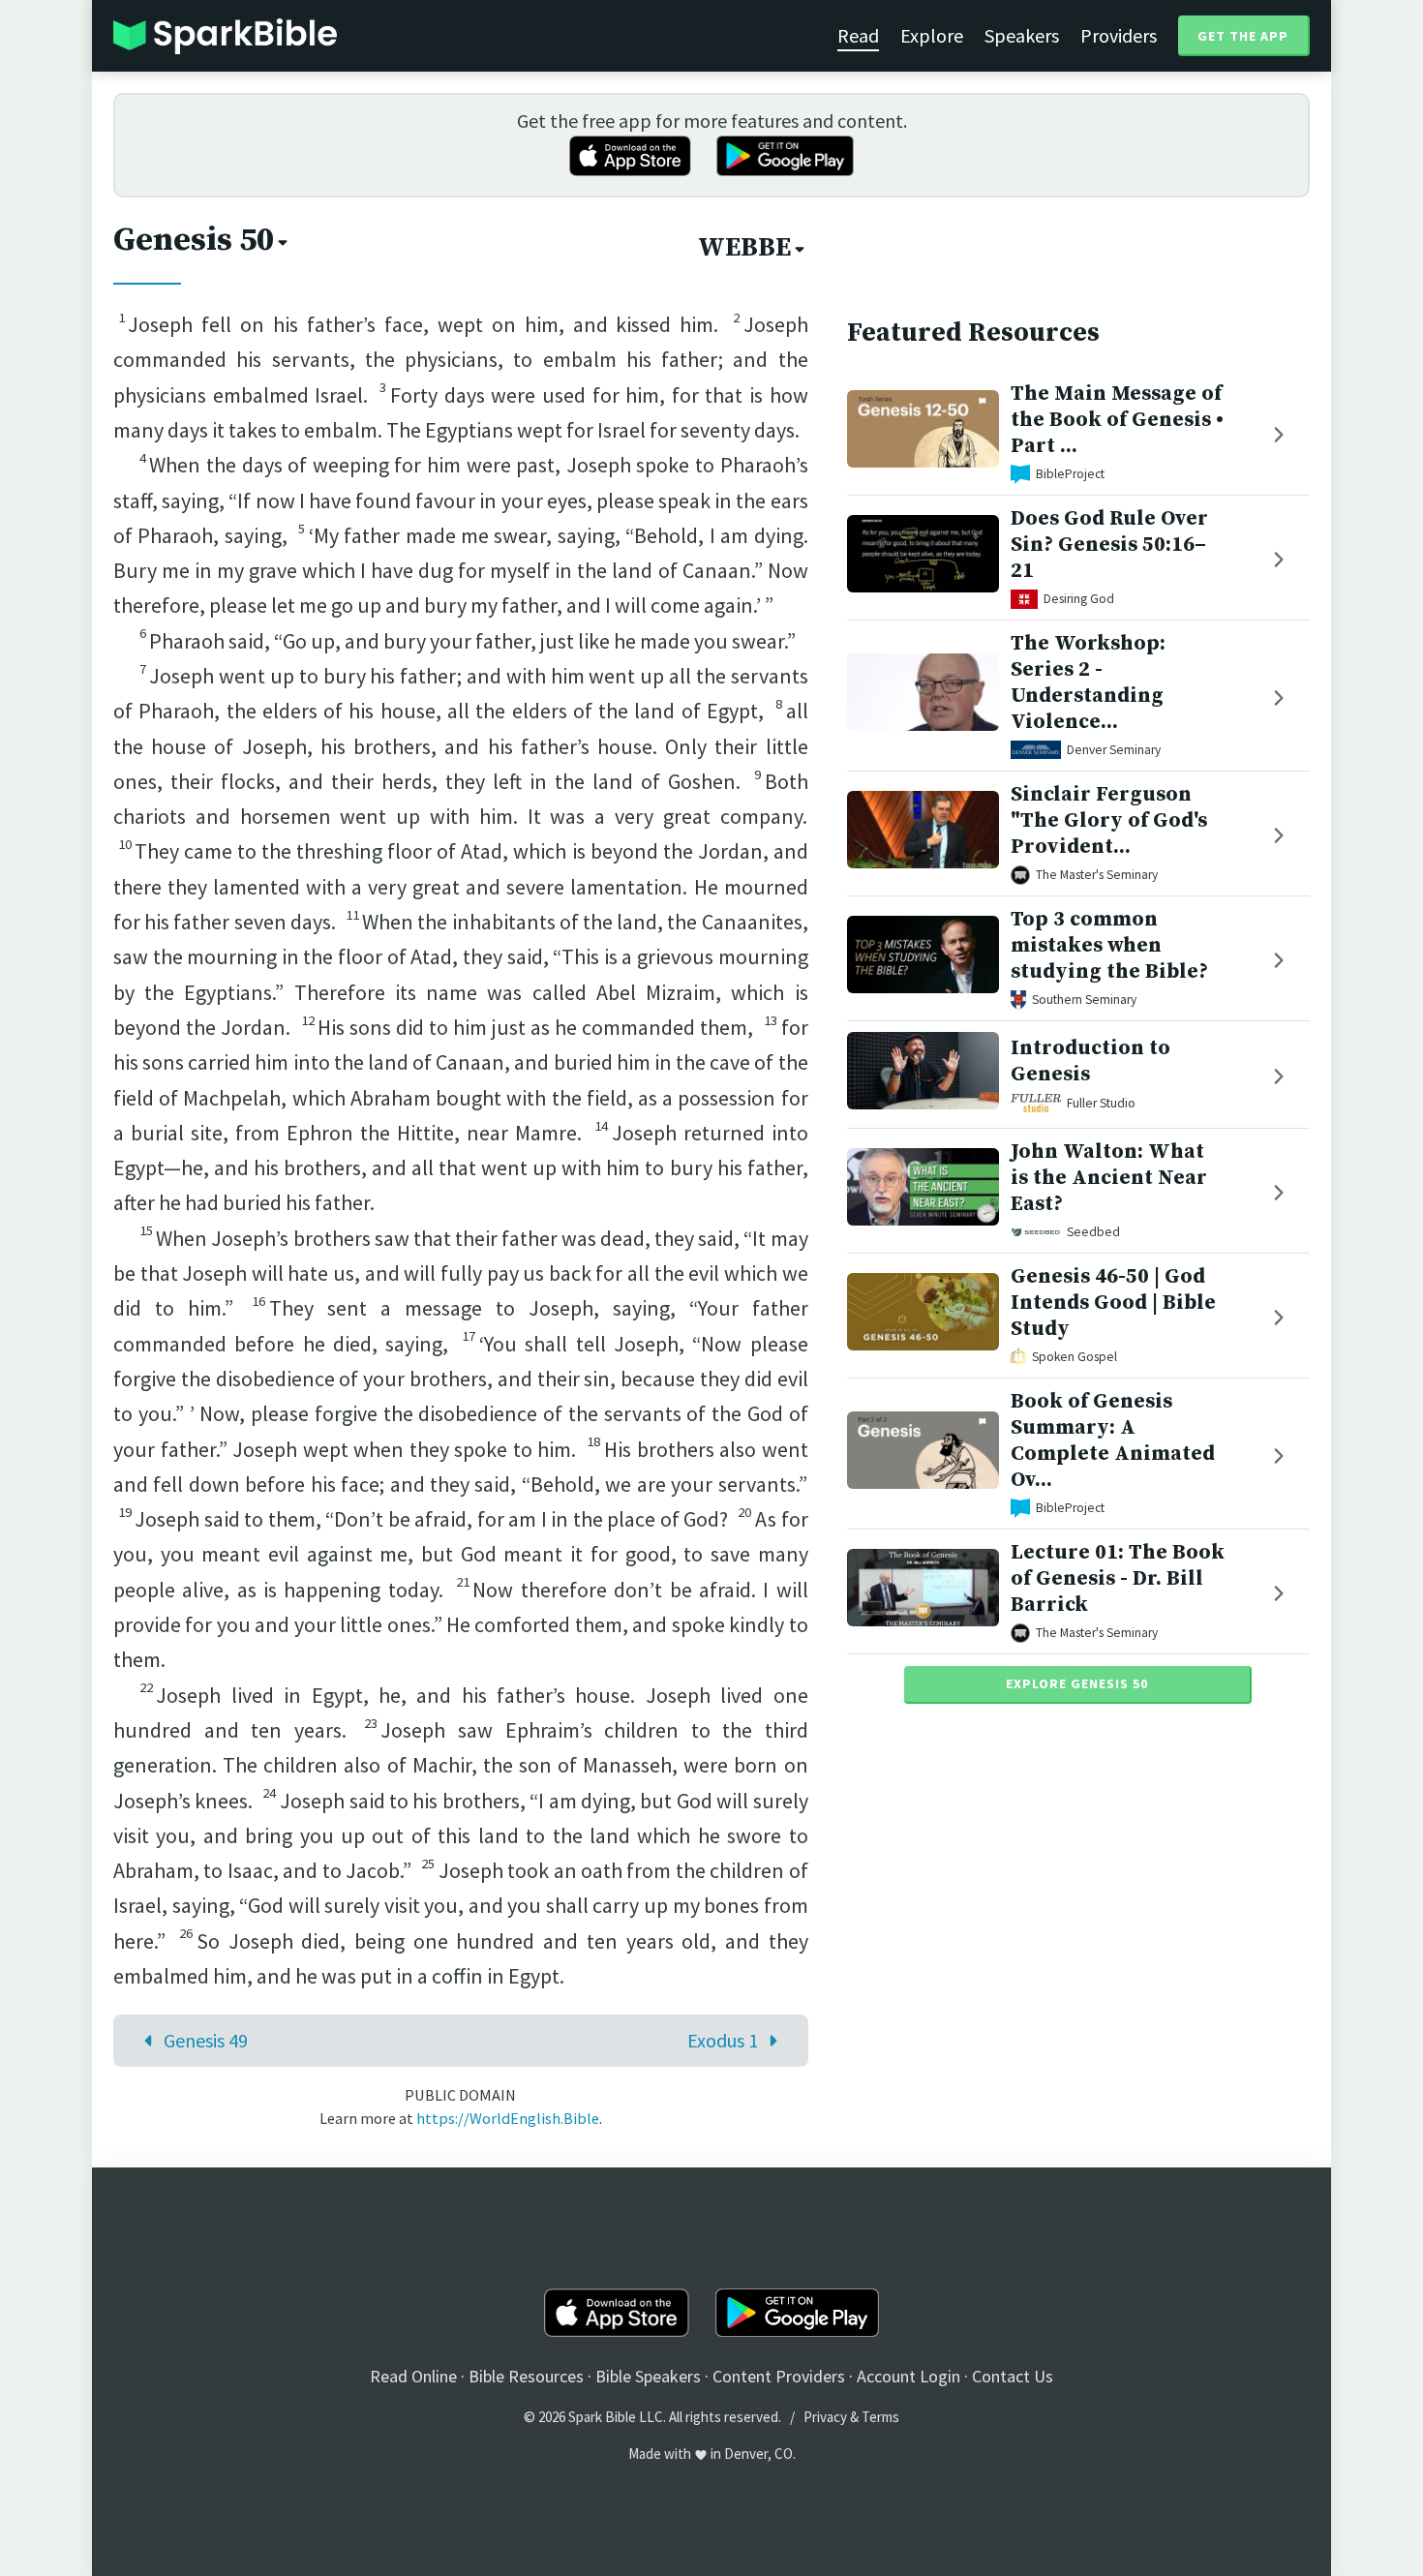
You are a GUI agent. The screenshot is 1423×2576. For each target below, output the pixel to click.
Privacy (825, 2417)
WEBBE (744, 248)
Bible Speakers (648, 2376)
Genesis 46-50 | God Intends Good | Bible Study (1113, 1303)
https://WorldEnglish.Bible (508, 2118)
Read (858, 35)
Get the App (1243, 36)
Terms (880, 2417)
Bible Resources (526, 2376)
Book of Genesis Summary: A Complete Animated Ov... (1113, 1440)
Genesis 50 (194, 240)
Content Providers (779, 2376)
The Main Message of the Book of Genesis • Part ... (1117, 420)
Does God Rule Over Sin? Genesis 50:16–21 (1109, 545)
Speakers (1022, 35)
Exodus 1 (723, 2040)
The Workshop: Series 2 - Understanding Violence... (1088, 682)
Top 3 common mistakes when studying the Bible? (1109, 945)
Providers (1119, 35)
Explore (932, 35)
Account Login (908, 2376)
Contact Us (1013, 2376)
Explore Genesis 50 (1077, 1683)
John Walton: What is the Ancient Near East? (1109, 1178)
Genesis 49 (206, 2040)
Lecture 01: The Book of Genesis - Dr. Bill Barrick (1118, 1578)
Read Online (413, 2376)
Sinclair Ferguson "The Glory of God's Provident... (1109, 820)
